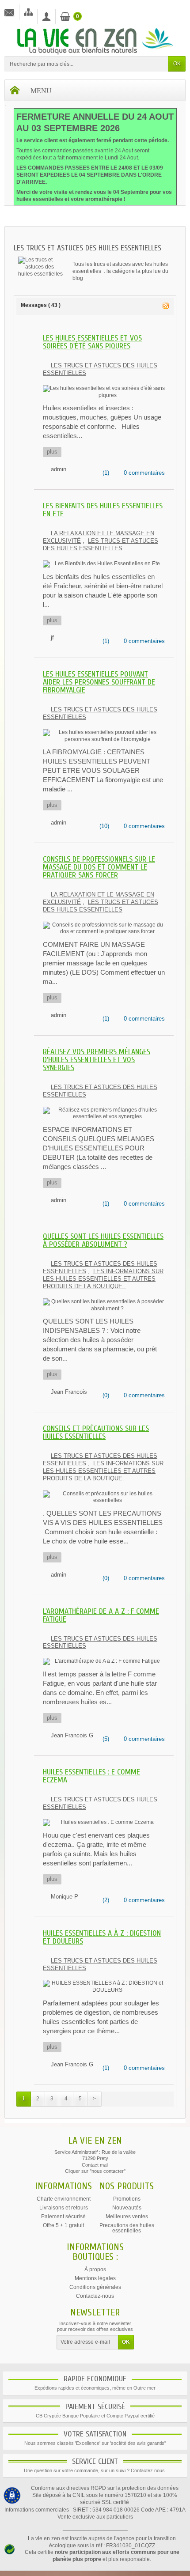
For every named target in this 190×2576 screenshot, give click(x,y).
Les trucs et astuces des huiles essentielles (101, 545)
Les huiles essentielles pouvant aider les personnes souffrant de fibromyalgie (99, 682)
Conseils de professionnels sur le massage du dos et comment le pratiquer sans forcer (99, 867)
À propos (95, 2270)
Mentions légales (95, 2278)
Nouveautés (127, 2208)
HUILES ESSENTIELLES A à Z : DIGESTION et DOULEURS (102, 1937)
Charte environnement (64, 2199)
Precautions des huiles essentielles (127, 2228)
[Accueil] (15, 90)
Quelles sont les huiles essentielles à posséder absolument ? (103, 1240)
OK (177, 64)
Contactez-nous (95, 2296)
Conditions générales (95, 2287)
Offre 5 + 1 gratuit (63, 2225)
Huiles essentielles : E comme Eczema (91, 1776)
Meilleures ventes (127, 2217)
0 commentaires (144, 473)
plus (52, 452)
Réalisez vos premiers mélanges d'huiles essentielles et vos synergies (97, 1060)
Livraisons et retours (64, 2208)
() (105, 473)
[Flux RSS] (166, 305)
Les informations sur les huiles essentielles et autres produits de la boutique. (103, 1279)
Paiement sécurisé (63, 2217)
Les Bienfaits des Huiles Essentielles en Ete (103, 510)
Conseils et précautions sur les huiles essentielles (96, 1432)
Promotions (127, 2199)
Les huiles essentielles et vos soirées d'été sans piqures (92, 342)
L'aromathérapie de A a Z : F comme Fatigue (101, 1615)
